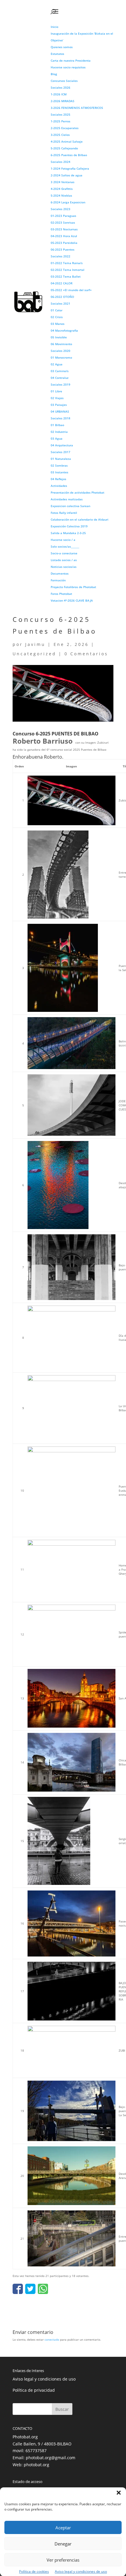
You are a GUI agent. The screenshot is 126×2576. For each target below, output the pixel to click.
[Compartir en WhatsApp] (43, 2289)
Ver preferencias (63, 2560)
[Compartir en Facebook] (18, 2289)
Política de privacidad (34, 2390)
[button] (119, 2493)
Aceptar (63, 2528)
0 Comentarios (86, 654)
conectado (52, 2339)
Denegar (63, 2544)
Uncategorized (34, 654)
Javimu (35, 644)
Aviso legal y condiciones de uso (81, 2571)
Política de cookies (34, 2571)
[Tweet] (30, 2289)
